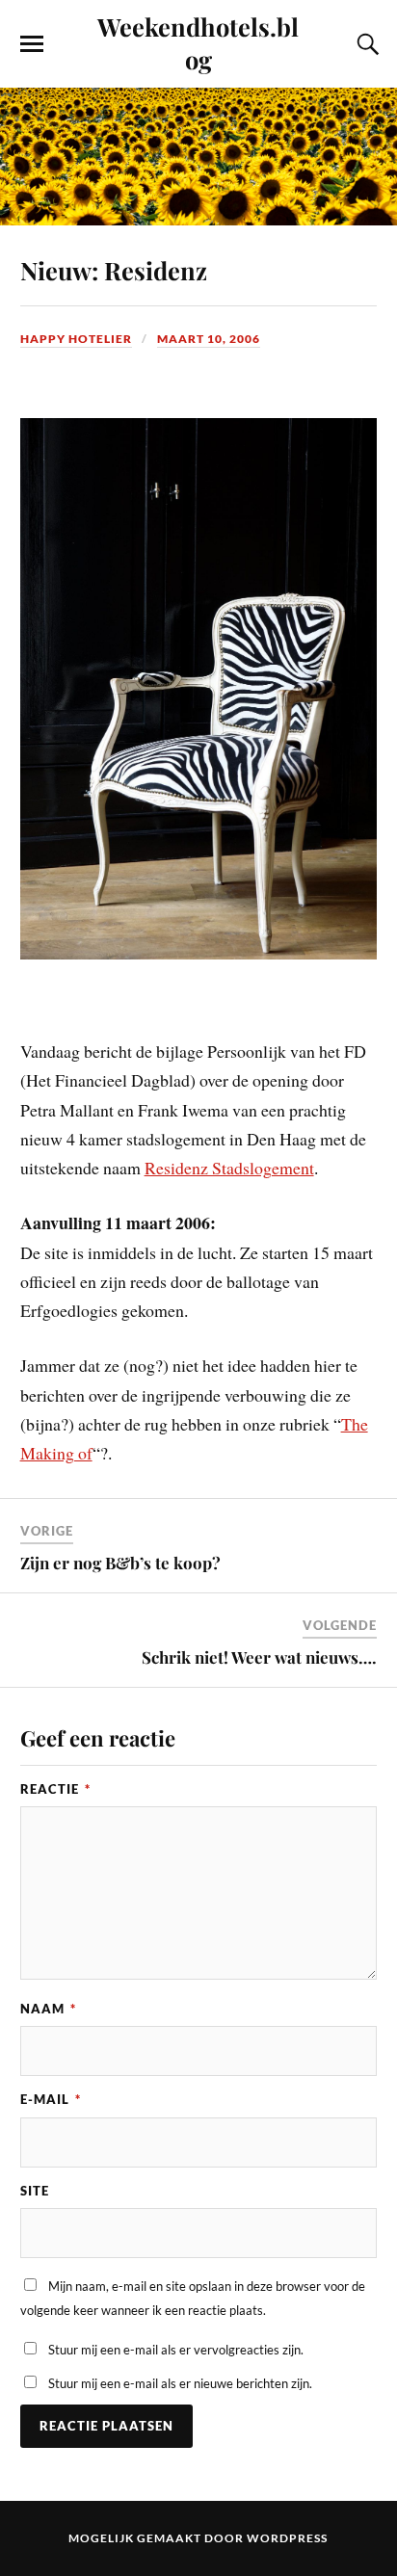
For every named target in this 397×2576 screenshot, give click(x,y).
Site (35, 2191)
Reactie (55, 1789)
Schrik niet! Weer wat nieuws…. (259, 1657)
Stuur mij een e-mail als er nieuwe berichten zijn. (180, 2383)
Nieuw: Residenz (114, 270)
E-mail (51, 2099)
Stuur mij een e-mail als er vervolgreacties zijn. (176, 2350)
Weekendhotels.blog (198, 42)
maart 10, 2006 (209, 339)
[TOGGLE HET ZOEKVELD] (365, 44)
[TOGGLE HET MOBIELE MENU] (32, 44)
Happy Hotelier (76, 339)
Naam (48, 2009)
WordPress (287, 2538)
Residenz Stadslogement (229, 1168)
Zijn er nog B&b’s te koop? (120, 1563)
